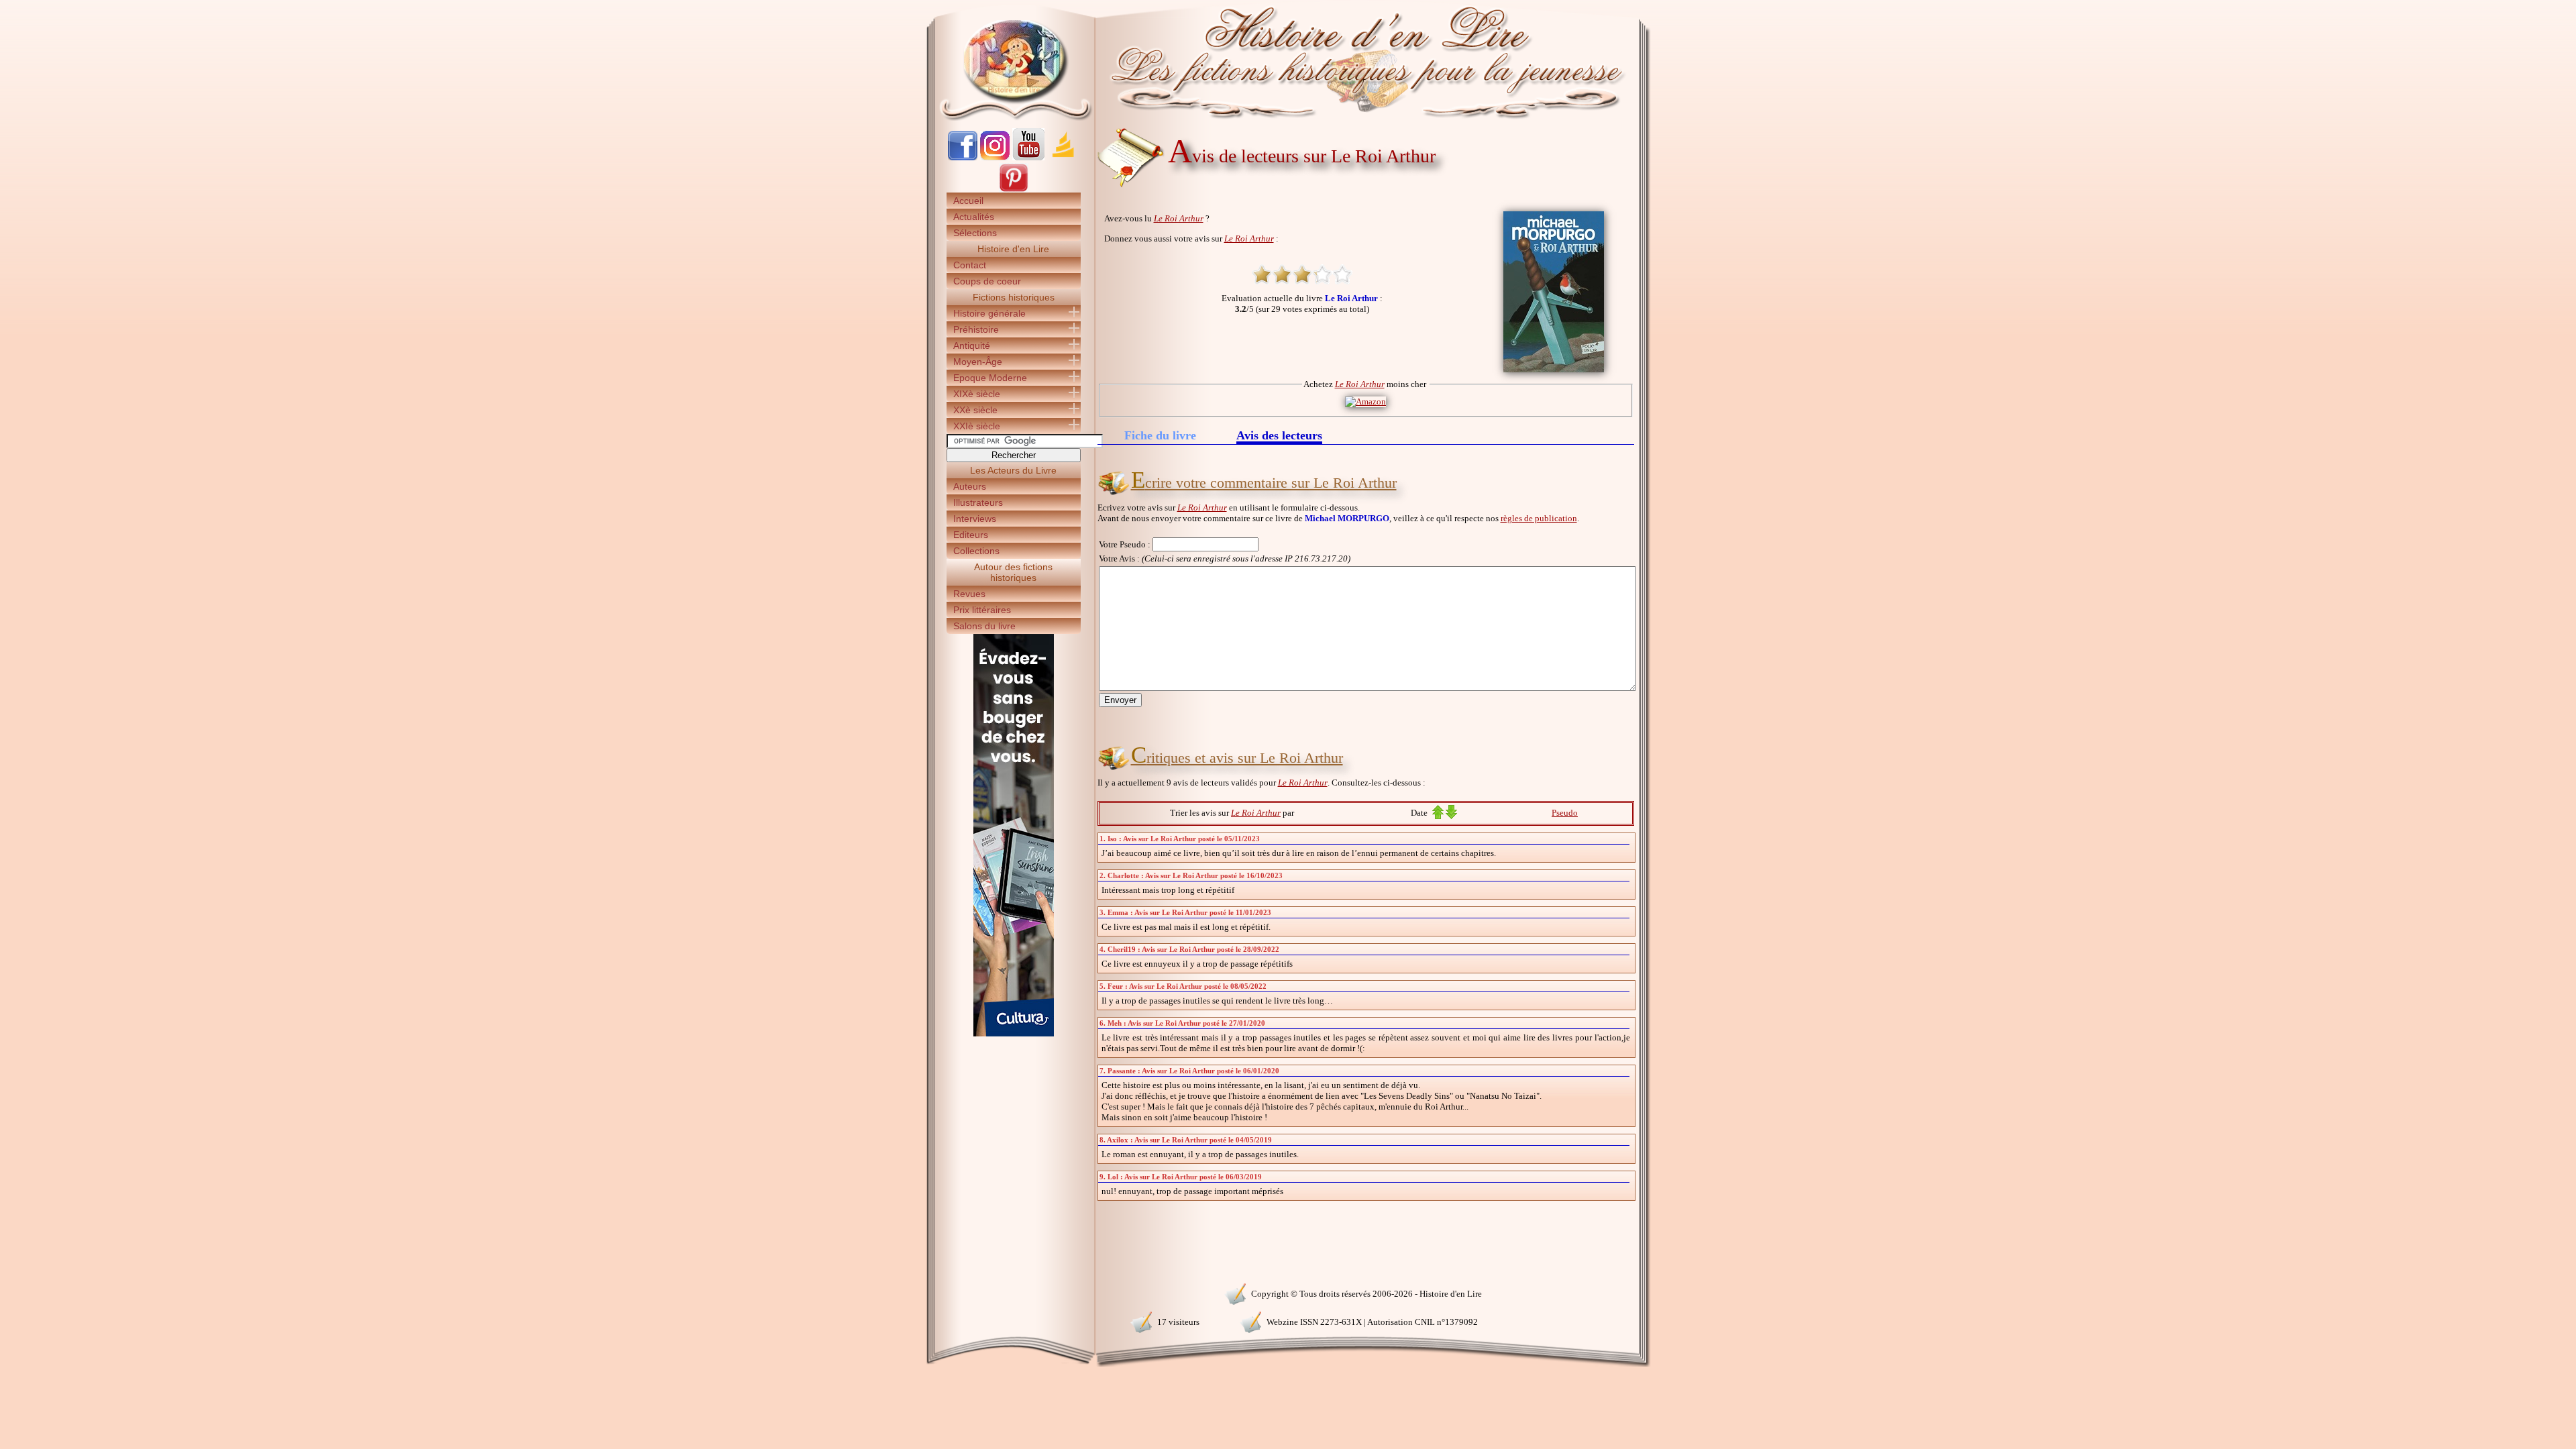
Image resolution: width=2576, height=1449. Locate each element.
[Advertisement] (1691, 235)
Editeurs (971, 535)
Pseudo (1565, 813)
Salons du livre (984, 626)
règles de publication (1539, 518)
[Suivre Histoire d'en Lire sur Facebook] (963, 157)
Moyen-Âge (978, 362)
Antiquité (972, 345)
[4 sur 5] (1322, 274)
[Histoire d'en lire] (1288, 60)
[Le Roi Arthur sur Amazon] (1365, 401)
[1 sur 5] (1262, 274)
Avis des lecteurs (1279, 436)
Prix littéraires (982, 610)
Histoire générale (989, 313)
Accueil (968, 201)
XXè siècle (975, 410)
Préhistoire (976, 329)
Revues (969, 594)
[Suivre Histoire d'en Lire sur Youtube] (1028, 157)
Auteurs (970, 486)
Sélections (975, 233)
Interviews (975, 519)
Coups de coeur (987, 281)
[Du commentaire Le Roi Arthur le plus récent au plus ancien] (1451, 816)
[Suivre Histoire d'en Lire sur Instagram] (995, 157)
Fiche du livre (1160, 435)
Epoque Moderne (990, 378)
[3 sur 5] (1302, 274)
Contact (970, 265)
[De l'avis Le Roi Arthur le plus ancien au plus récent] (1438, 816)
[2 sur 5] (1282, 274)
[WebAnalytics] (1013, 1292)
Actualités (974, 217)
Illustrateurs (978, 502)
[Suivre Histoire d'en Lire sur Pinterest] (1014, 190)
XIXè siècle (977, 394)
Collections (976, 551)
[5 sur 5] (1342, 274)
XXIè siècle (977, 426)
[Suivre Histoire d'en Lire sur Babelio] (1063, 157)
